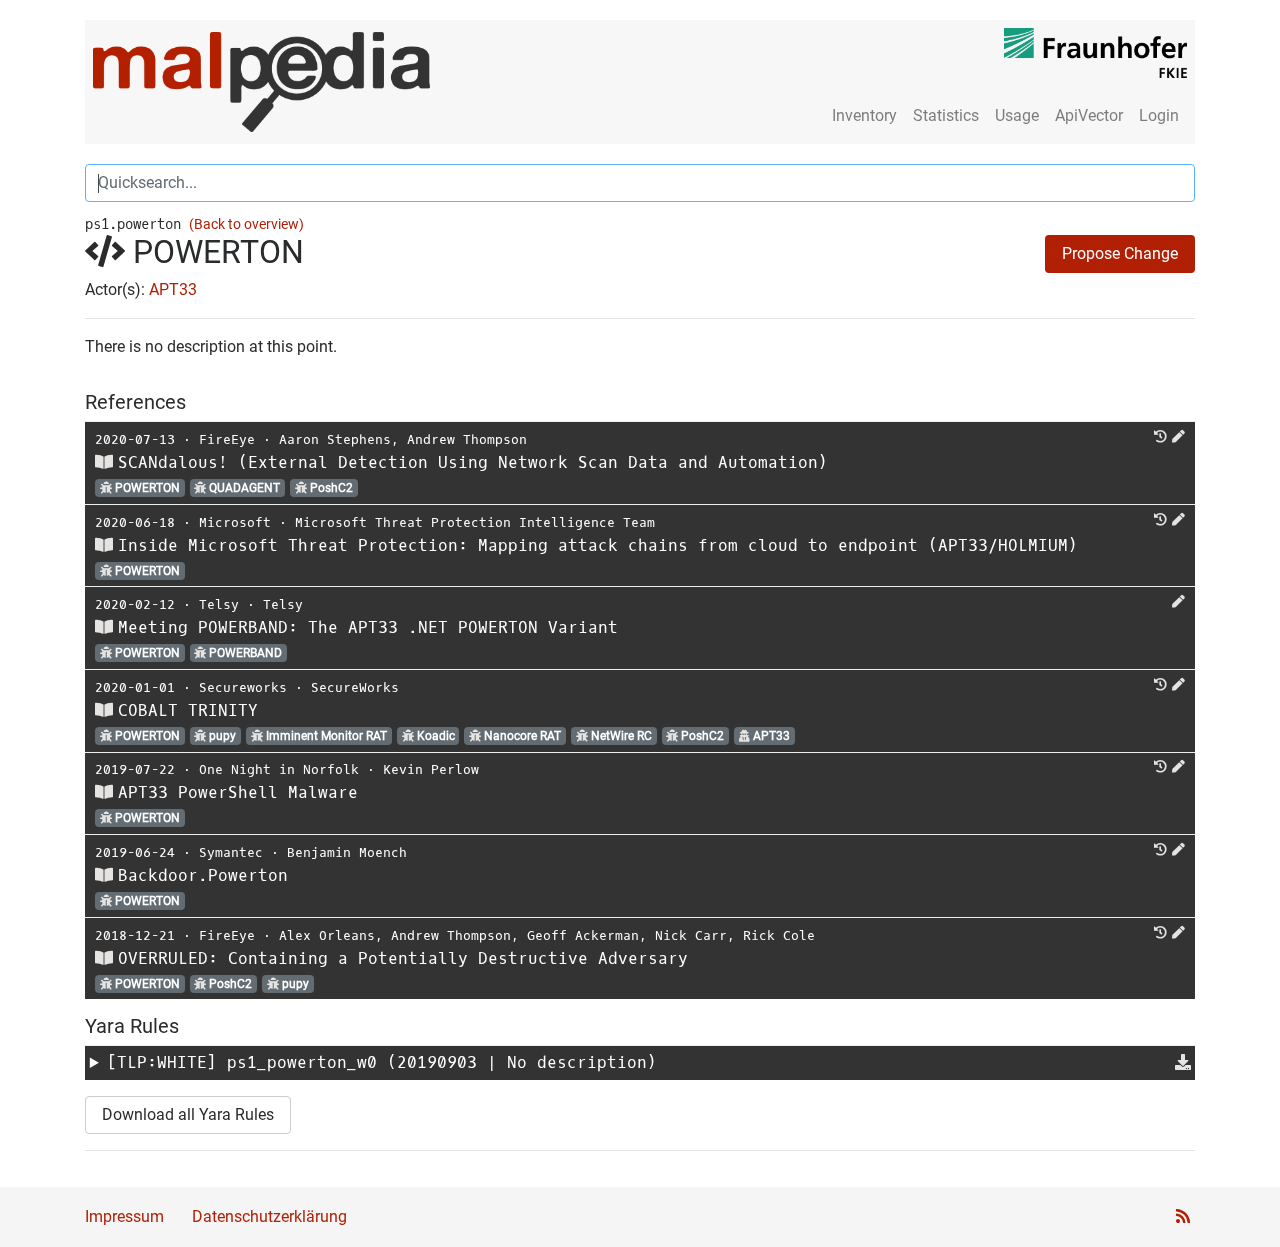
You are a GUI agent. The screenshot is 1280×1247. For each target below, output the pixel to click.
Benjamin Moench (347, 852)
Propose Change (1120, 253)
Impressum (124, 1216)
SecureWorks (355, 687)
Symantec (231, 852)
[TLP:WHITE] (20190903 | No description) (382, 1062)
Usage (1017, 115)
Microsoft (235, 522)
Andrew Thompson (467, 439)
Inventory (864, 115)
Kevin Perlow (431, 769)
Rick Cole (779, 935)
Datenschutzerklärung (269, 1216)
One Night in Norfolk (279, 769)
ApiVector (1089, 115)
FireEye (227, 439)
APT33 (173, 289)
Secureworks (243, 687)
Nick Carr (691, 935)
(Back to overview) (246, 224)
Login (1159, 115)
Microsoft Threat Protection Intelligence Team (475, 522)
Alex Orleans (327, 935)
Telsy (219, 604)
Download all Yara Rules (188, 1114)
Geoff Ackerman (583, 935)
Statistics (946, 115)
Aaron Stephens (335, 439)
